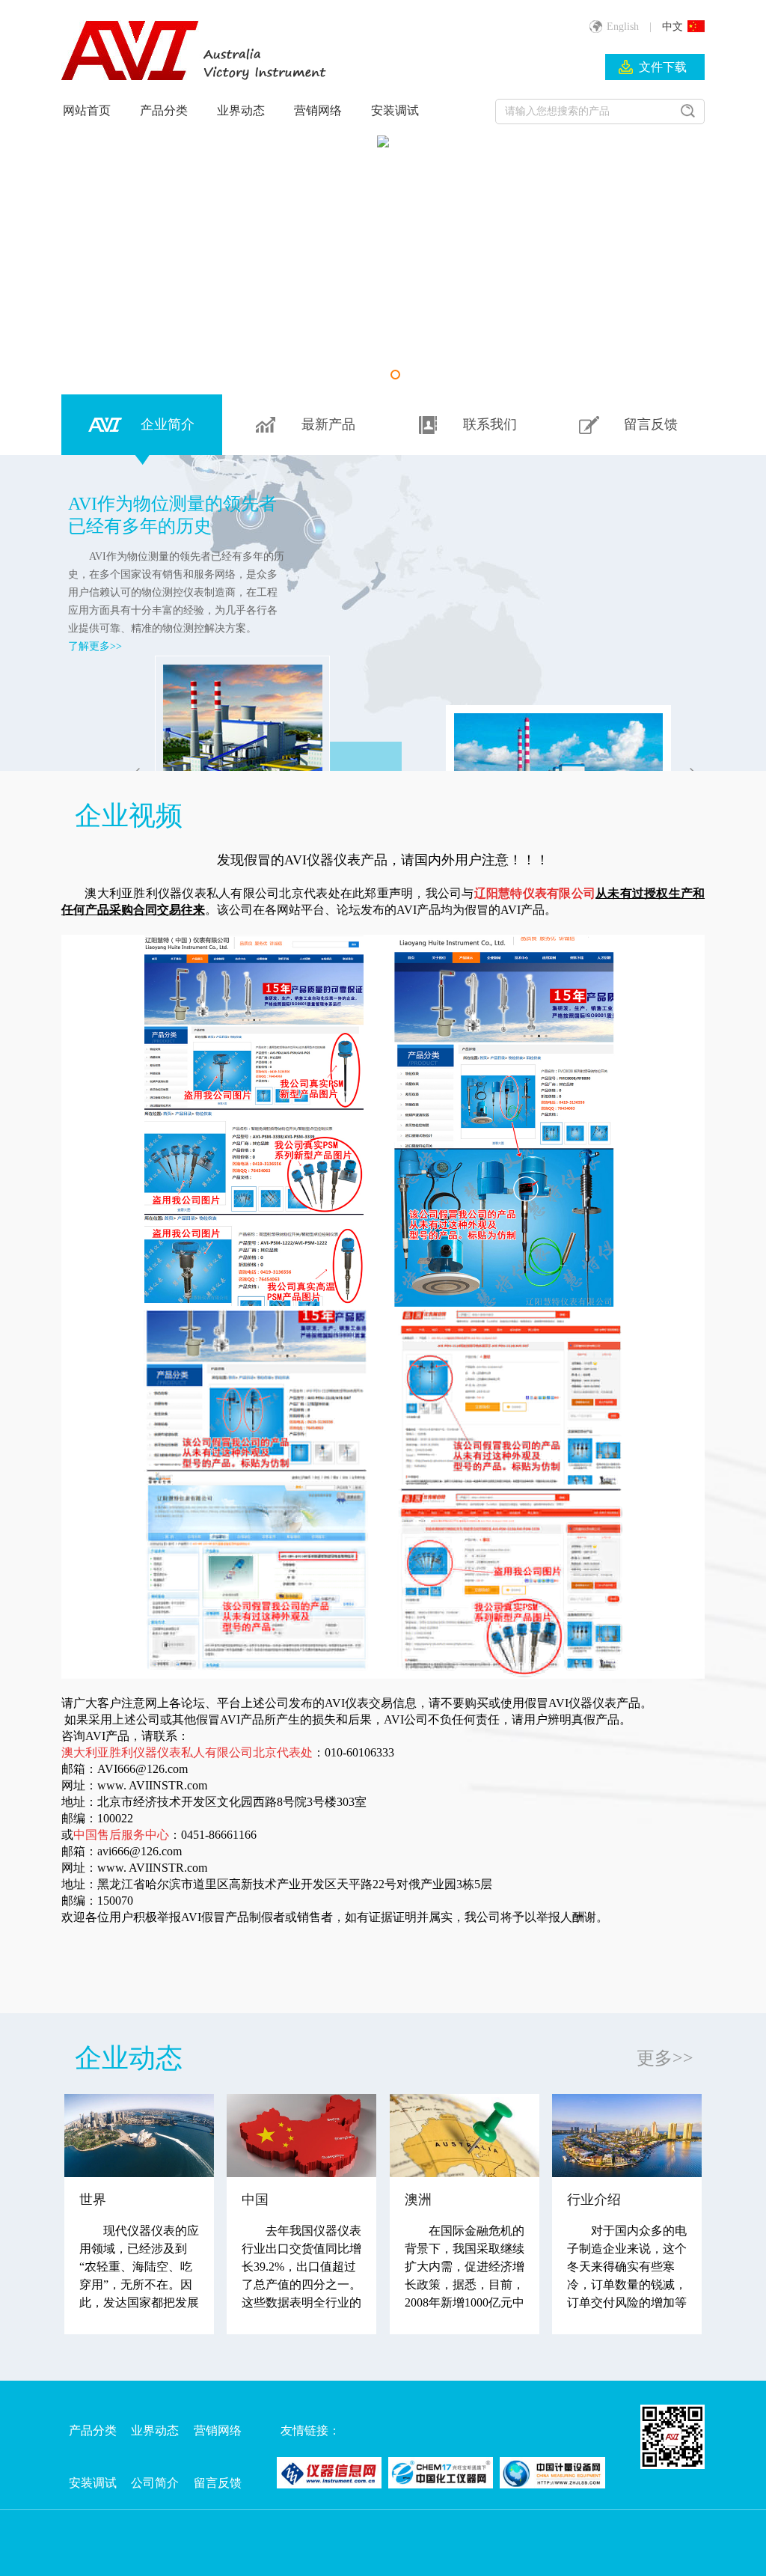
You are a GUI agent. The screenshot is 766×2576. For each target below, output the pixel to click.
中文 (672, 27)
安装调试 (395, 110)
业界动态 (241, 110)
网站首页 (87, 110)
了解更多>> (95, 646)
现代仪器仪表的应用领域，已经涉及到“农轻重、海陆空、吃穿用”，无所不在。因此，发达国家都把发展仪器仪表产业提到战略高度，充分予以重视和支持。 (139, 2277)
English (623, 27)
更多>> (665, 2058)
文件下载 (663, 67)
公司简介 (155, 2483)
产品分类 (164, 110)
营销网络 (318, 110)
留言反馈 (218, 2483)
